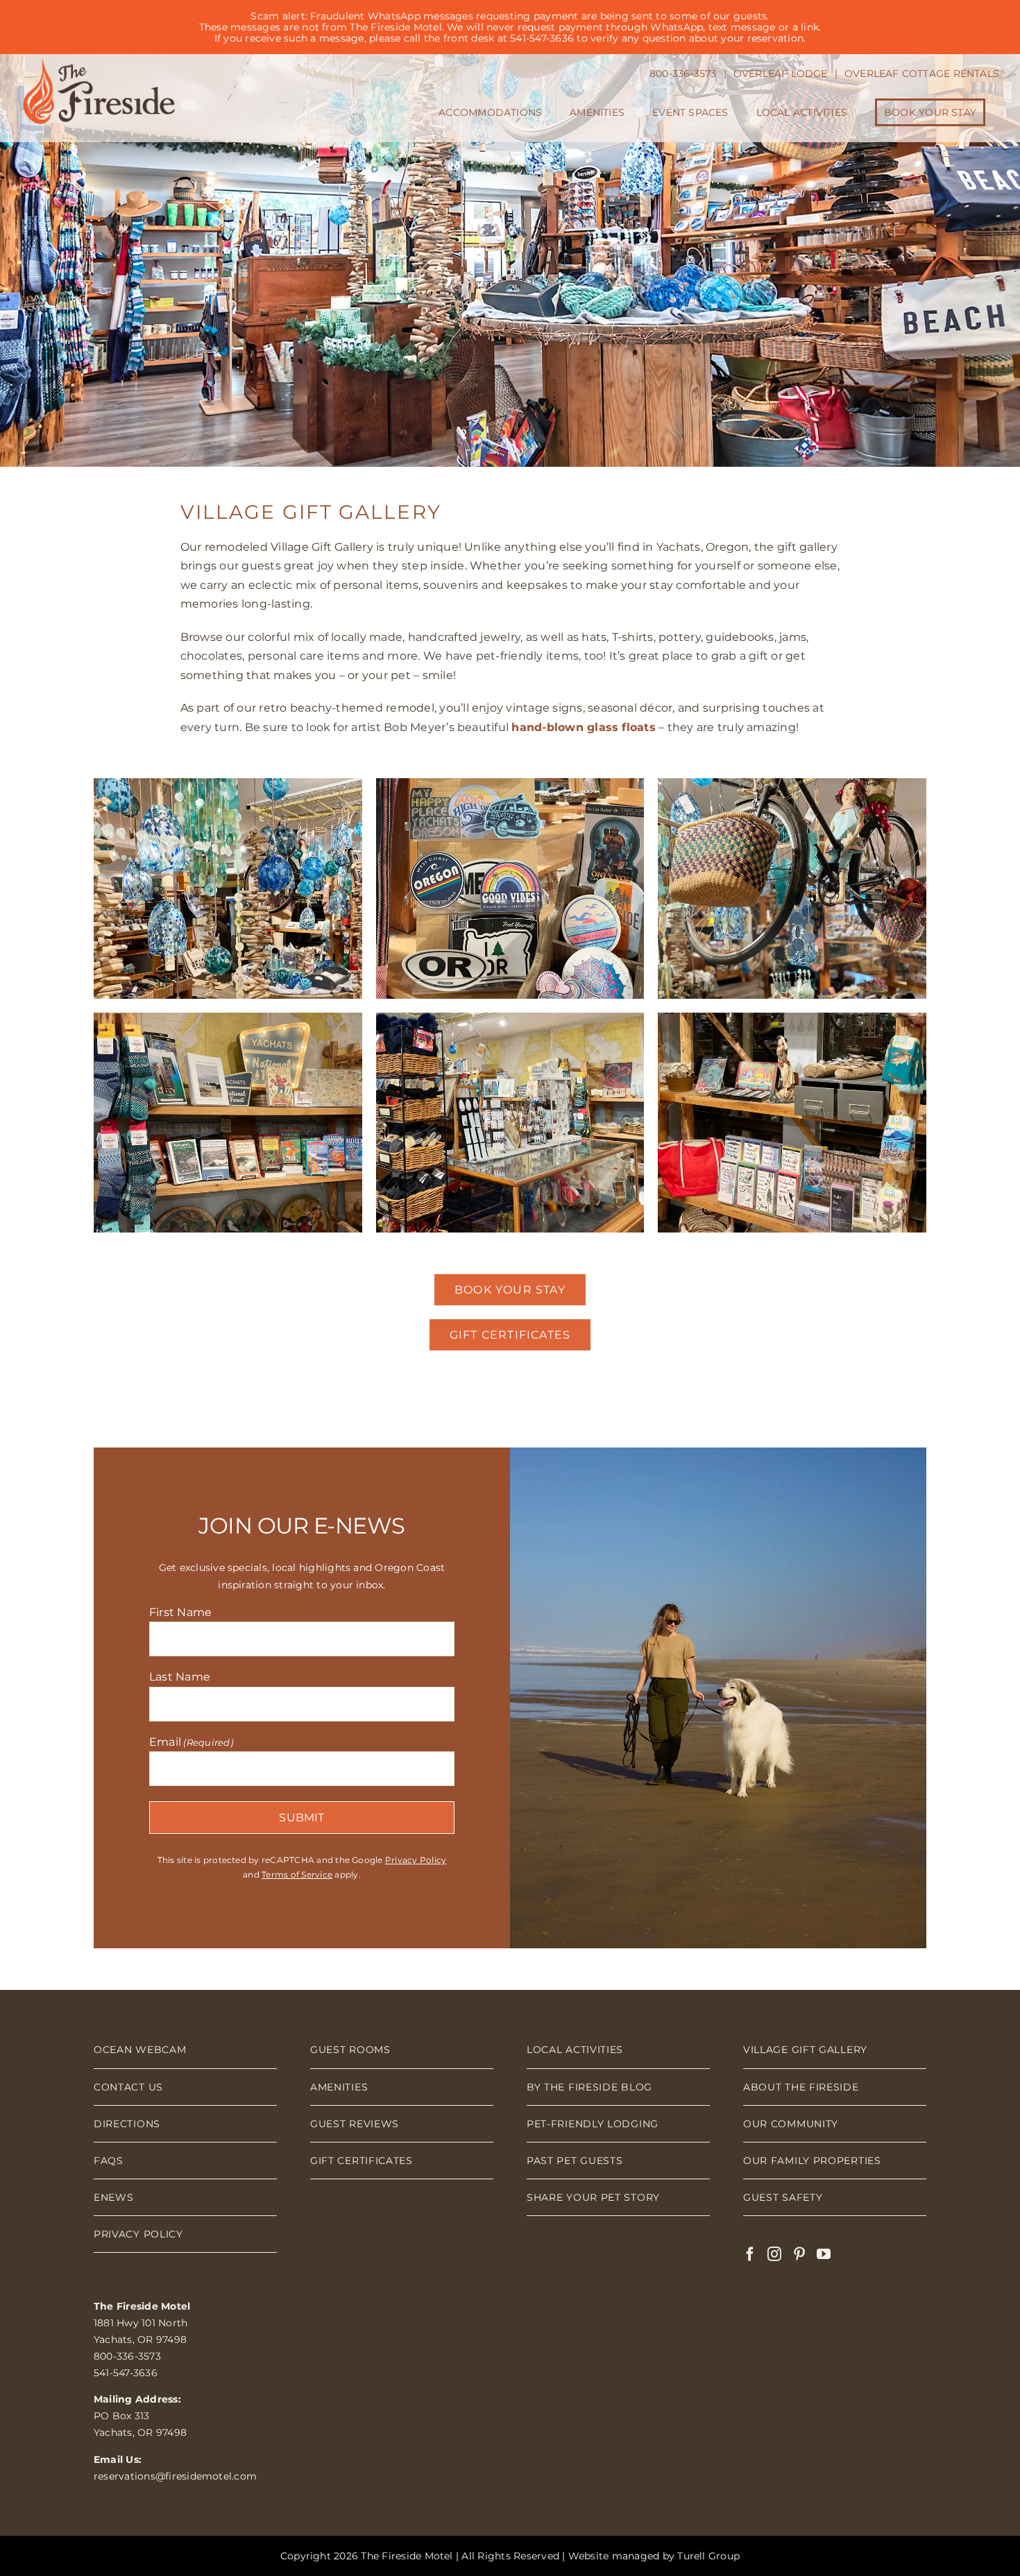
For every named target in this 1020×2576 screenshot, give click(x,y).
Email (191, 1742)
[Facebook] (750, 2254)
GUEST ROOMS (350, 2050)
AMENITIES (339, 2087)
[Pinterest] (799, 2254)
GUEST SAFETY (783, 2197)
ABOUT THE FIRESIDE (801, 2087)
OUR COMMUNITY (791, 2124)
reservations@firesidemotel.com (175, 2476)
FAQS (109, 2161)
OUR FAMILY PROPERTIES (812, 2161)
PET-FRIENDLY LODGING (593, 2124)
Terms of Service (297, 1874)
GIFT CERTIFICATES (362, 2161)
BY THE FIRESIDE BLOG (589, 2087)
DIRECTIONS (127, 2124)
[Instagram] (774, 2254)
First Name (180, 1612)
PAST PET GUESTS (575, 2161)
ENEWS (114, 2197)
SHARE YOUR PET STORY (593, 2197)
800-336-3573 (127, 2356)
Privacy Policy (416, 1860)
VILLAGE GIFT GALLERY (805, 2050)
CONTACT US (128, 2087)
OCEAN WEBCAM (140, 2050)
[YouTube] (824, 2254)
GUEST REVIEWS (355, 2124)
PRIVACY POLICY (138, 2234)
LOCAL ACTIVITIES (575, 2050)
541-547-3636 (126, 2373)
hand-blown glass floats (584, 727)
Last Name (180, 1677)
